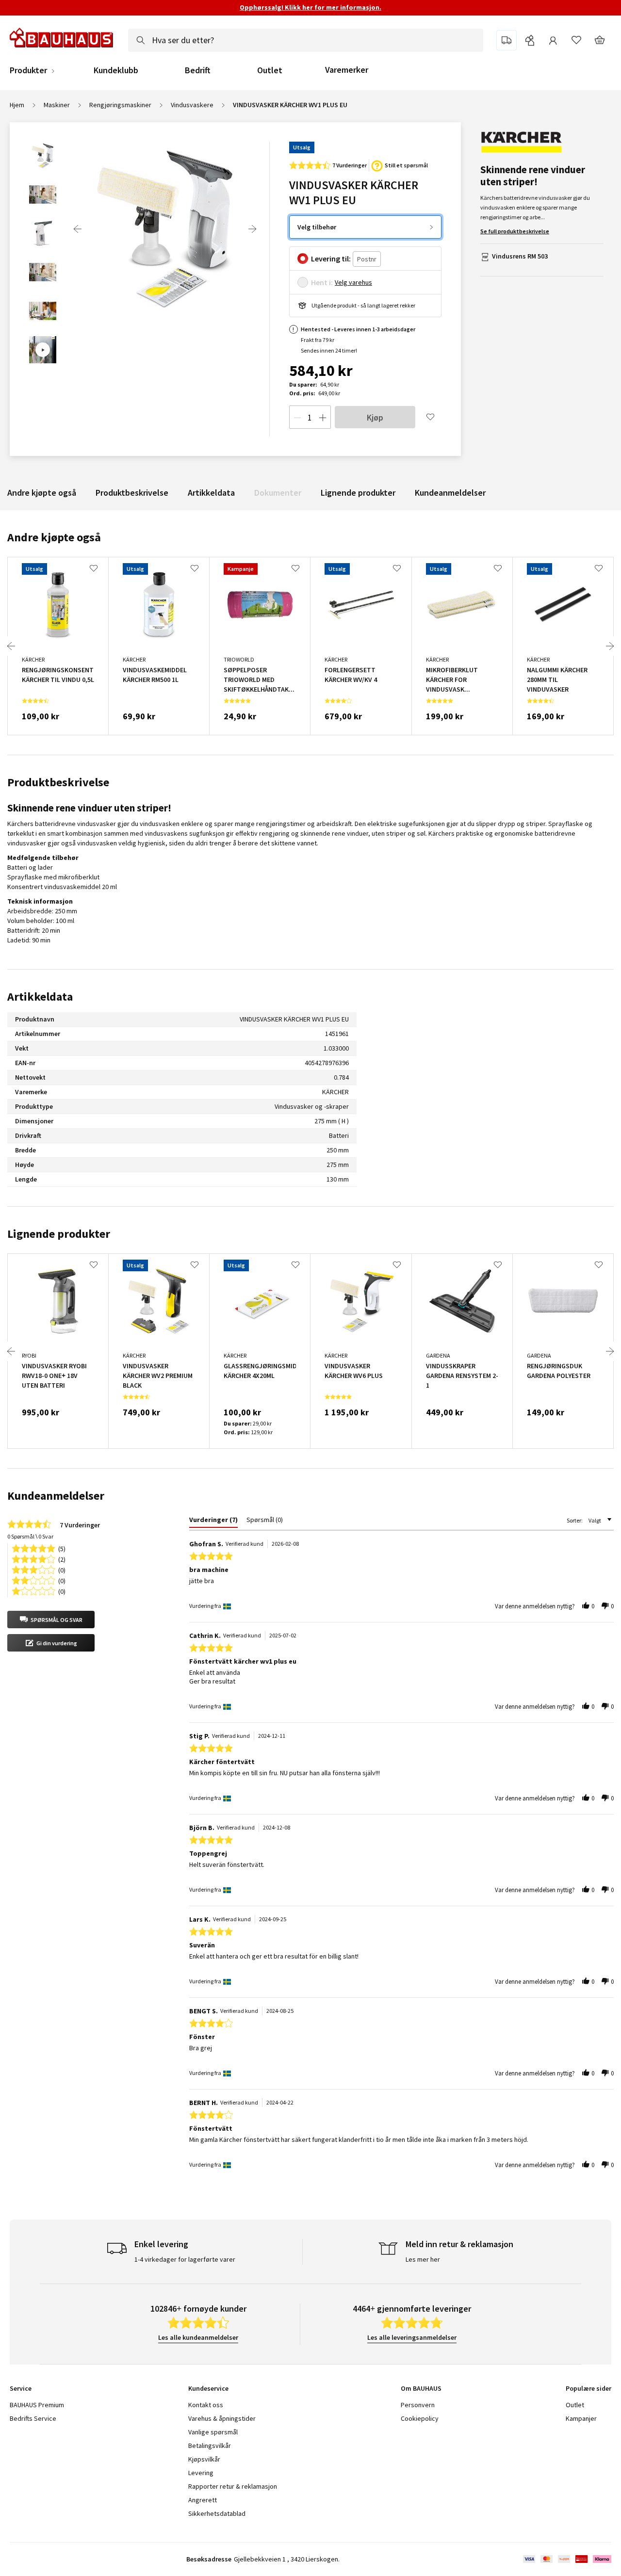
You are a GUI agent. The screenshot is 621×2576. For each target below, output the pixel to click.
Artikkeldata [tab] (40, 996)
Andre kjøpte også (42, 493)
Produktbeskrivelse (132, 493)
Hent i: (322, 282)
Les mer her (423, 2259)
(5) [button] (62, 1548)
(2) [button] (62, 1559)
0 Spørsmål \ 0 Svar (30, 1536)
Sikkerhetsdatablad (217, 2513)
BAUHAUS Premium (37, 2405)
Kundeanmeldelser (450, 493)
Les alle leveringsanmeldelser (412, 2337)
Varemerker (347, 70)
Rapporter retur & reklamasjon (233, 2486)
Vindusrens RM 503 (520, 256)
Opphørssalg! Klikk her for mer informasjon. (310, 7)
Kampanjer (581, 2418)
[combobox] (306, 40)
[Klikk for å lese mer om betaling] (566, 2559)
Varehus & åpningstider (222, 2418)
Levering (201, 2473)
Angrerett (203, 2500)
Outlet (270, 70)
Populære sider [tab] (588, 2388)
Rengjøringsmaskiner (120, 105)
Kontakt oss (206, 2405)
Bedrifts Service (33, 2418)
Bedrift (198, 70)
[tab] (213, 1522)
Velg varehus (353, 282)
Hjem (17, 105)
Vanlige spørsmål (213, 2432)
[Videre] (252, 229)
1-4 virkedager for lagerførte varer (185, 2259)
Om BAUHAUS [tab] (421, 2388)
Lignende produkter (358, 493)
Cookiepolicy (420, 2418)
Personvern (418, 2405)
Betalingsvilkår (210, 2446)
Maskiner (57, 105)
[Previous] (78, 229)
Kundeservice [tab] (208, 2388)
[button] (51, 1620)
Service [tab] (21, 2388)
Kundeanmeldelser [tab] (56, 1496)
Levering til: (331, 259)
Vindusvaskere (192, 105)
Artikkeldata (211, 493)
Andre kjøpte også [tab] (54, 537)
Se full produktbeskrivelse (515, 231)
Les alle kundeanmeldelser (198, 2337)
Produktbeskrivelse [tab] (58, 782)
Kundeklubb (116, 70)
